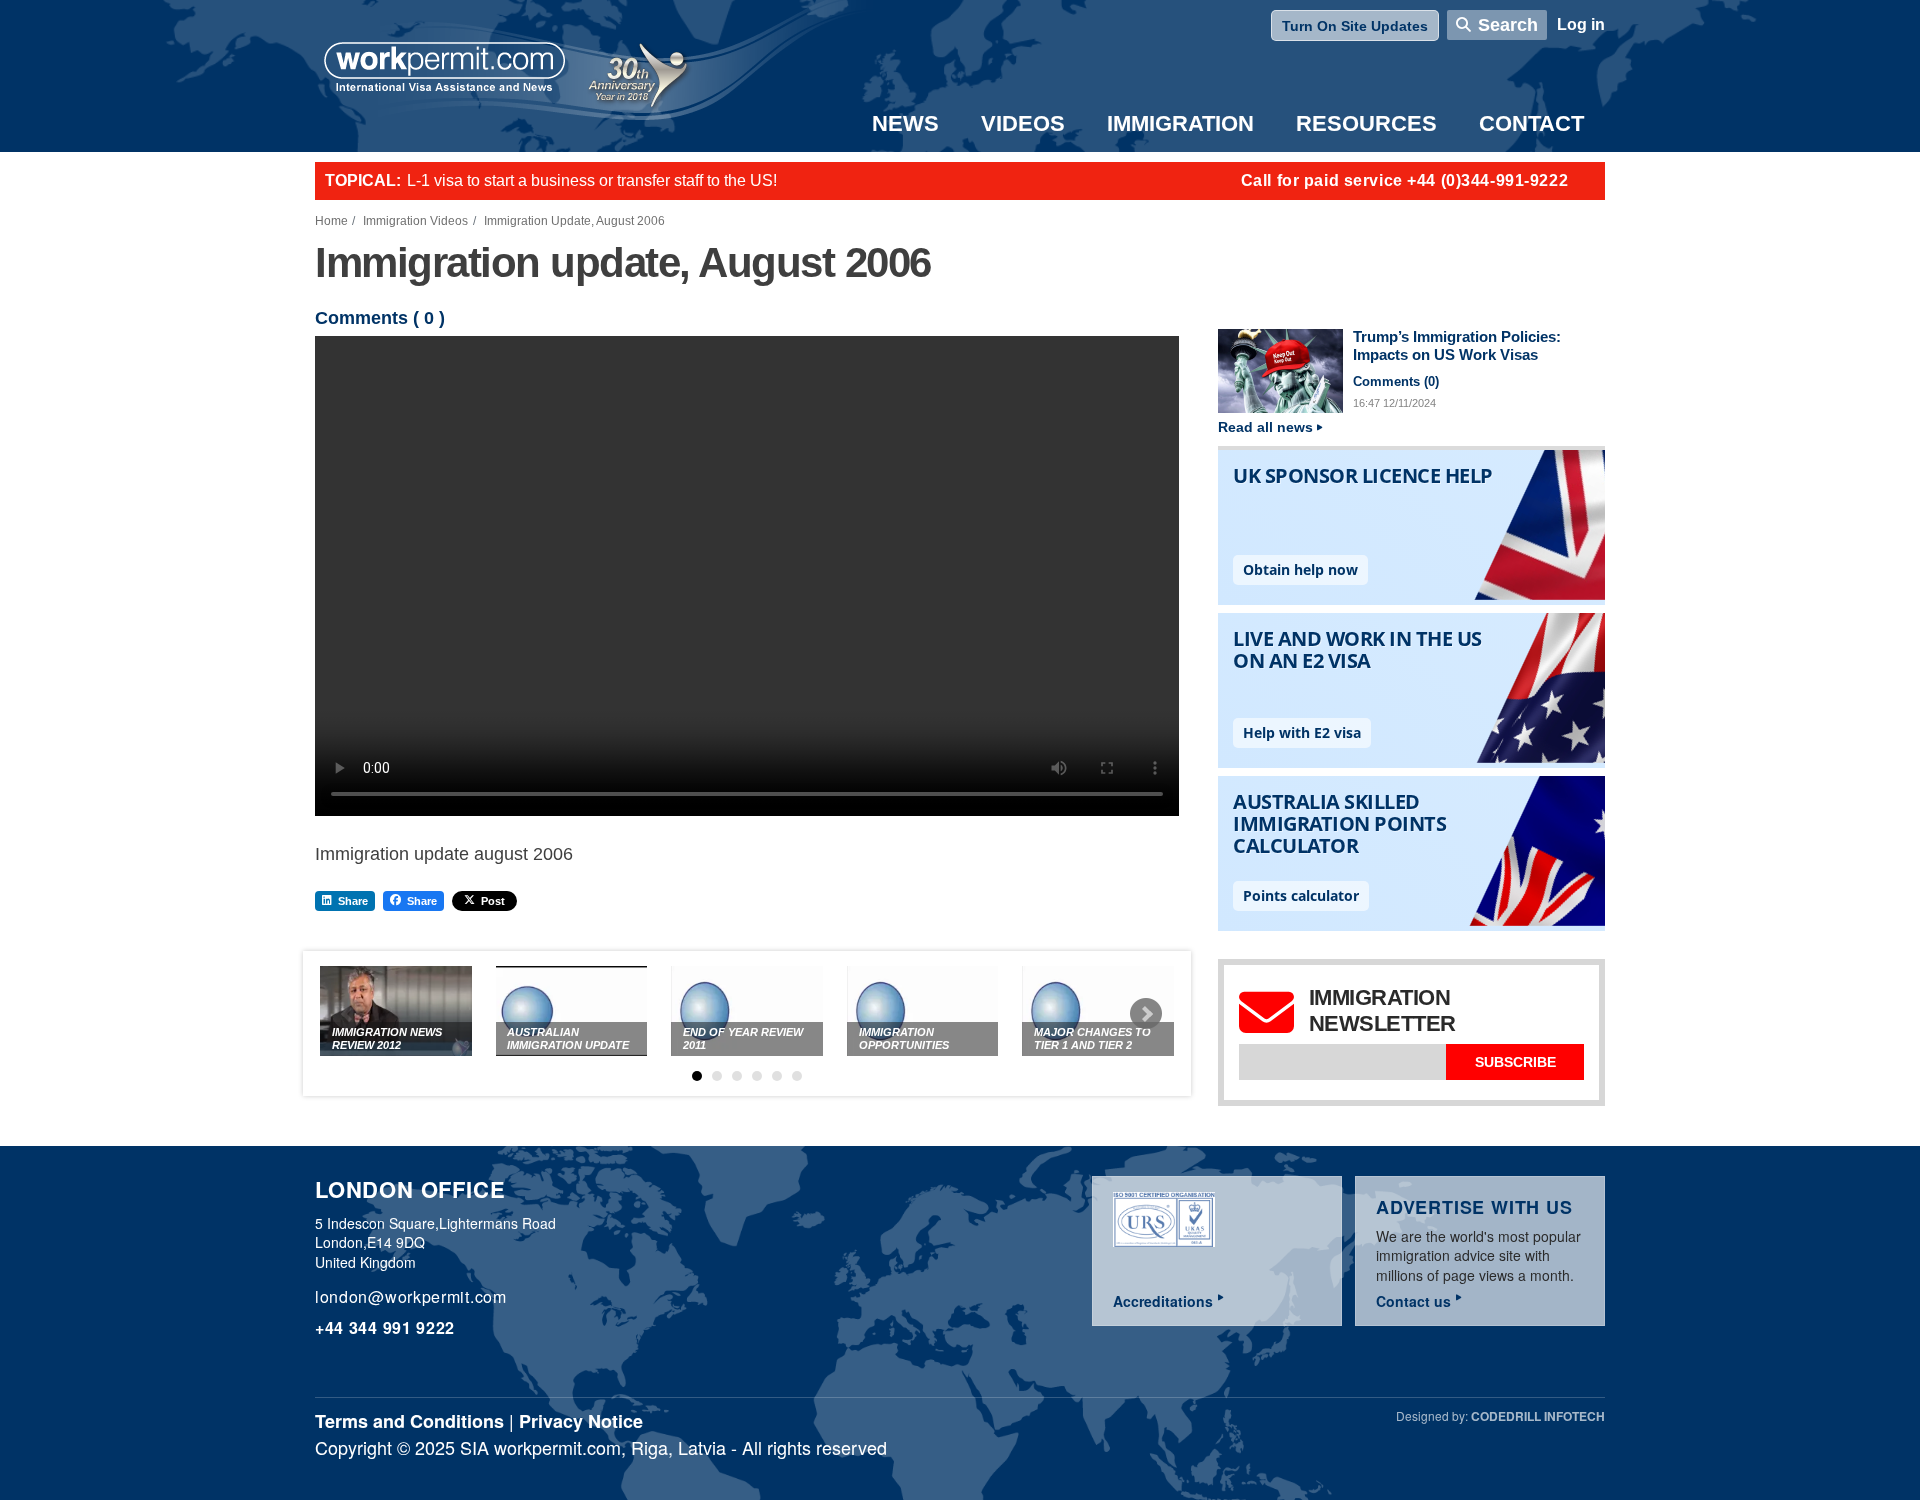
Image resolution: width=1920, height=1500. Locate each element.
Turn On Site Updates (1355, 26)
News (905, 123)
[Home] (445, 69)
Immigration (1180, 123)
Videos (1023, 123)
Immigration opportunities (904, 1038)
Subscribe (1515, 1062)
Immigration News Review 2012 (387, 1038)
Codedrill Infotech (1538, 1416)
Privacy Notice (581, 1421)
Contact (1531, 123)
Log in (1581, 24)
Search (1508, 25)
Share (353, 901)
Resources (1366, 123)
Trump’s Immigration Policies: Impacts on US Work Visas (1457, 346)
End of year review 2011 (743, 1038)
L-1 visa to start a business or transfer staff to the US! (592, 180)
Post (493, 901)
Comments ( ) (380, 318)
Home (331, 221)
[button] (697, 1076)
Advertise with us (1474, 1207)
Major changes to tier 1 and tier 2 (1092, 1038)
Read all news (1265, 427)
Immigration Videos (415, 221)
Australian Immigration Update (568, 1038)
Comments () (1396, 381)
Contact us (1413, 1301)
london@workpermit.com (411, 1296)
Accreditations (1163, 1301)
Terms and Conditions (409, 1421)
